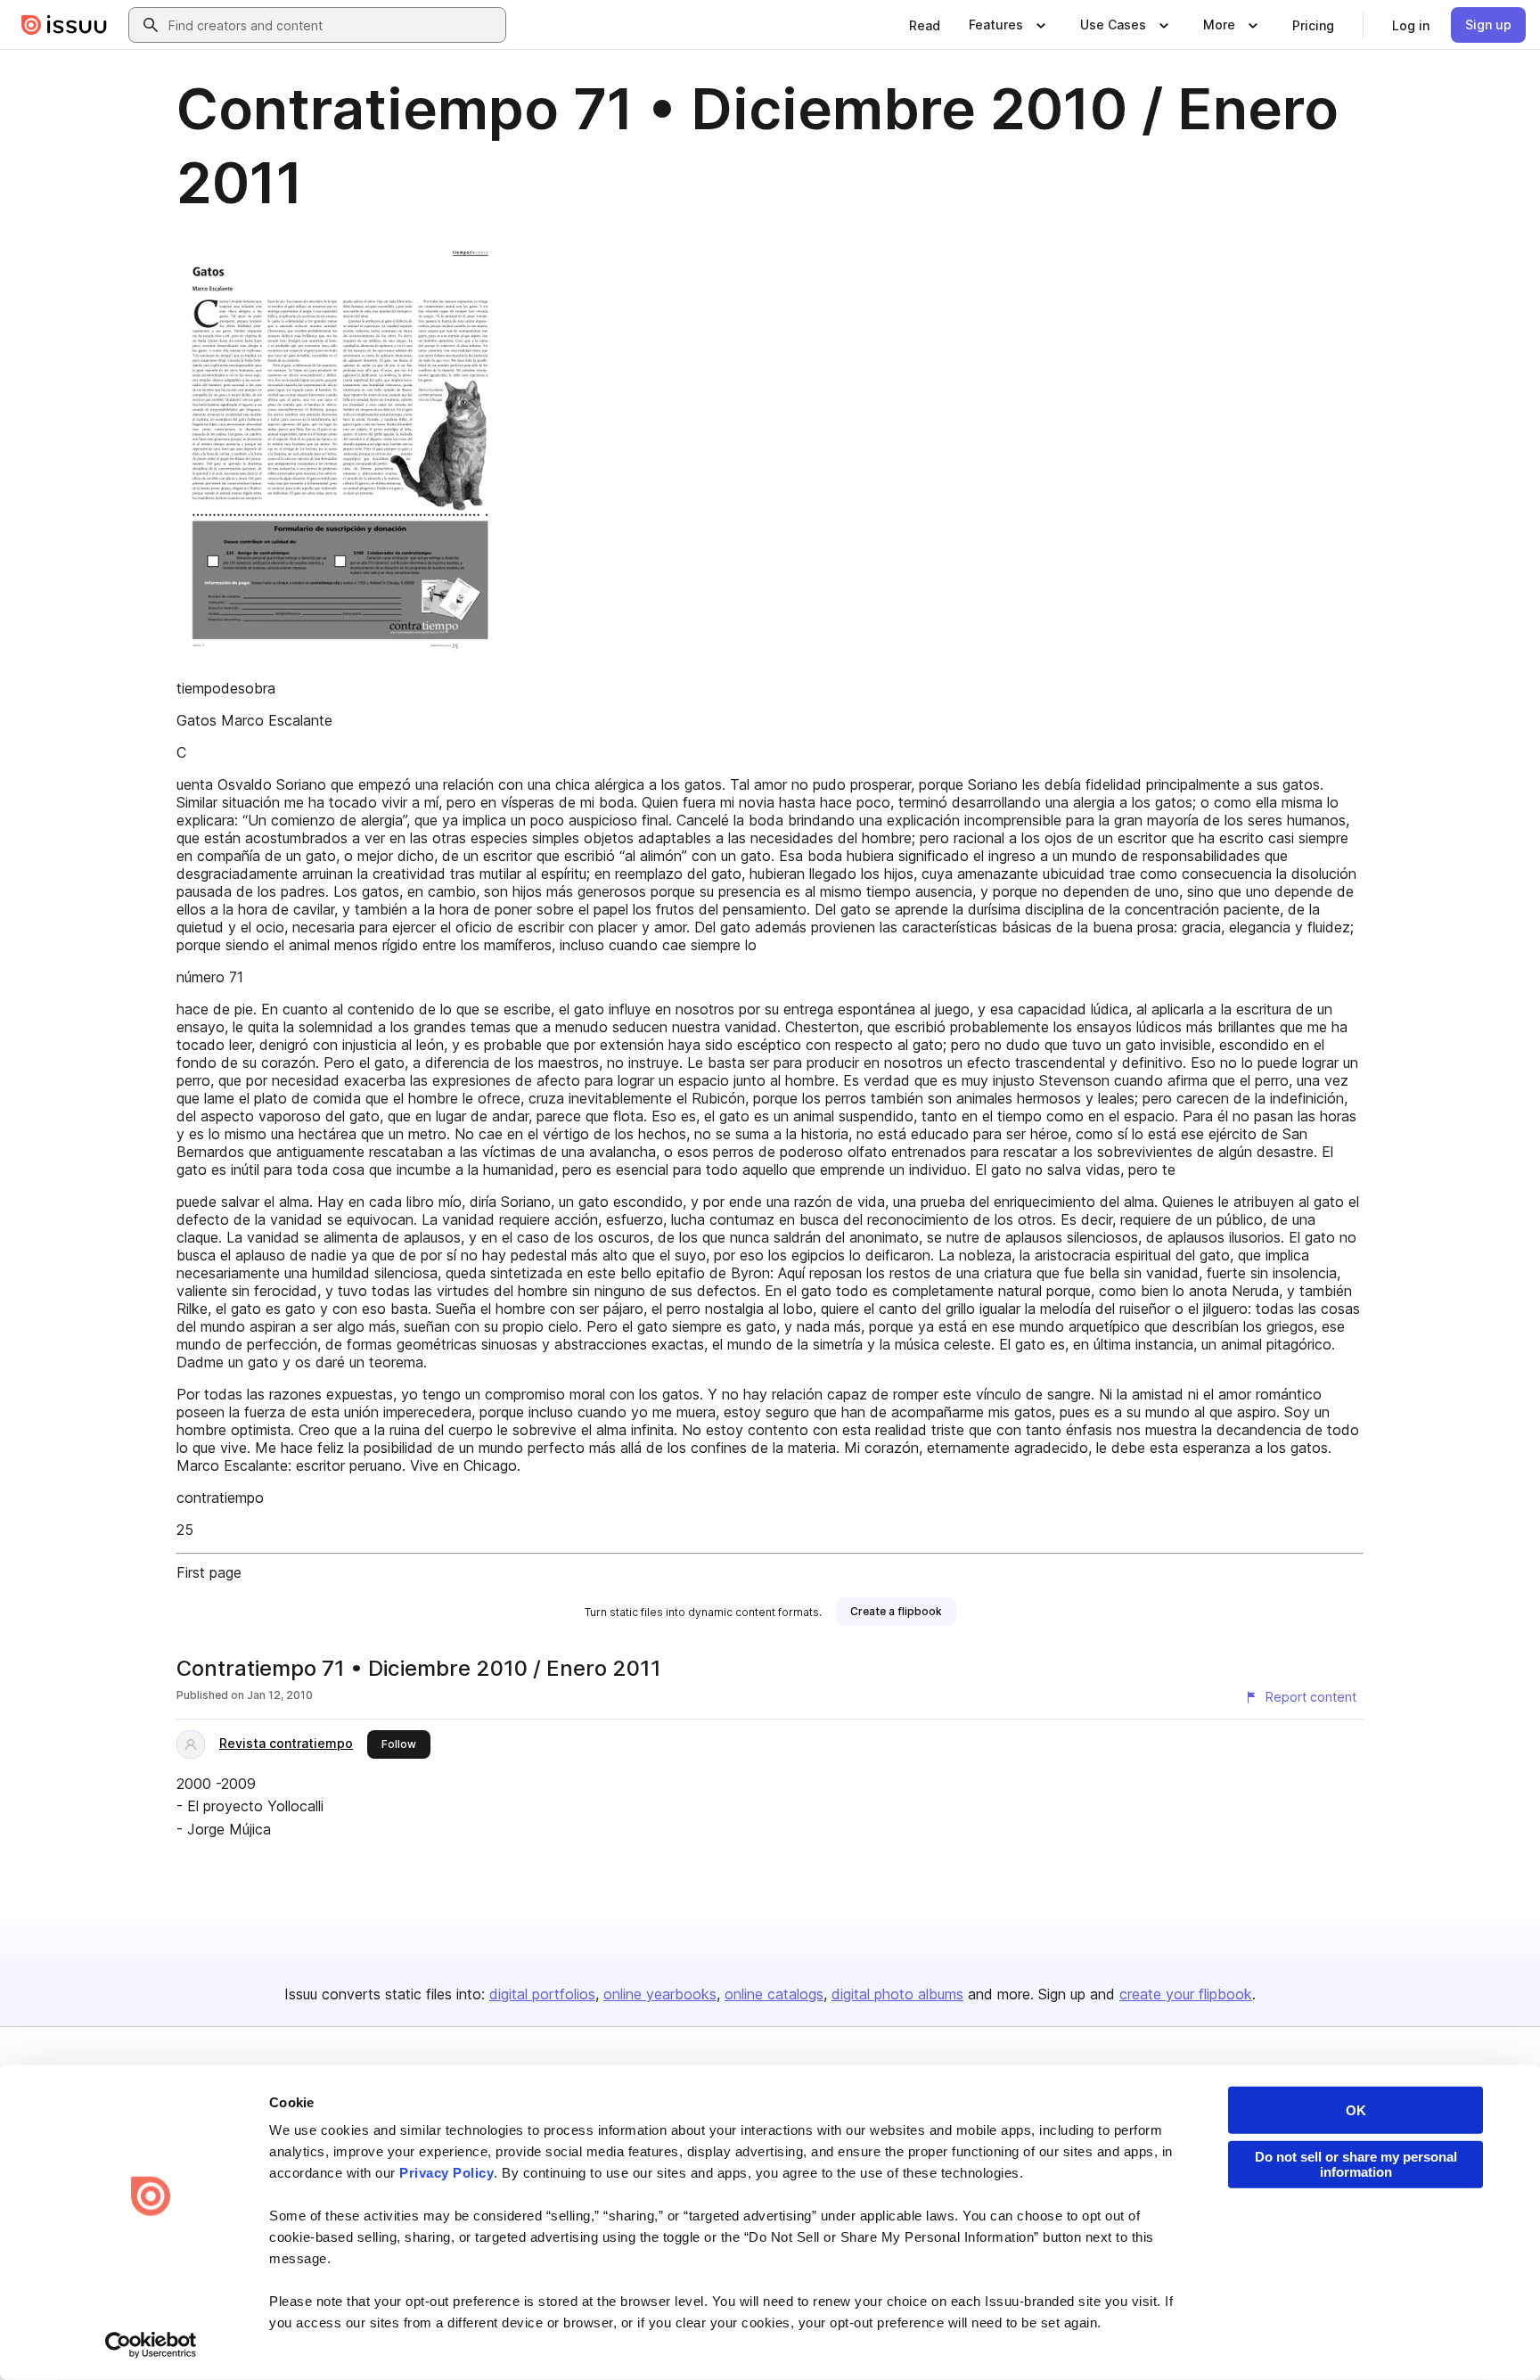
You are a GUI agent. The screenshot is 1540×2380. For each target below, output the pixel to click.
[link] (925, 25)
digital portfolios (542, 1994)
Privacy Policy (446, 2173)
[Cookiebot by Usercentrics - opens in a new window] (151, 2345)
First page (209, 1572)
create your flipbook (1186, 1994)
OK (1356, 2110)
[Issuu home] (64, 25)
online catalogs (774, 1994)
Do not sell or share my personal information (1356, 2164)
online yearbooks (660, 1994)
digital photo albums (897, 1994)
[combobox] (333, 25)
